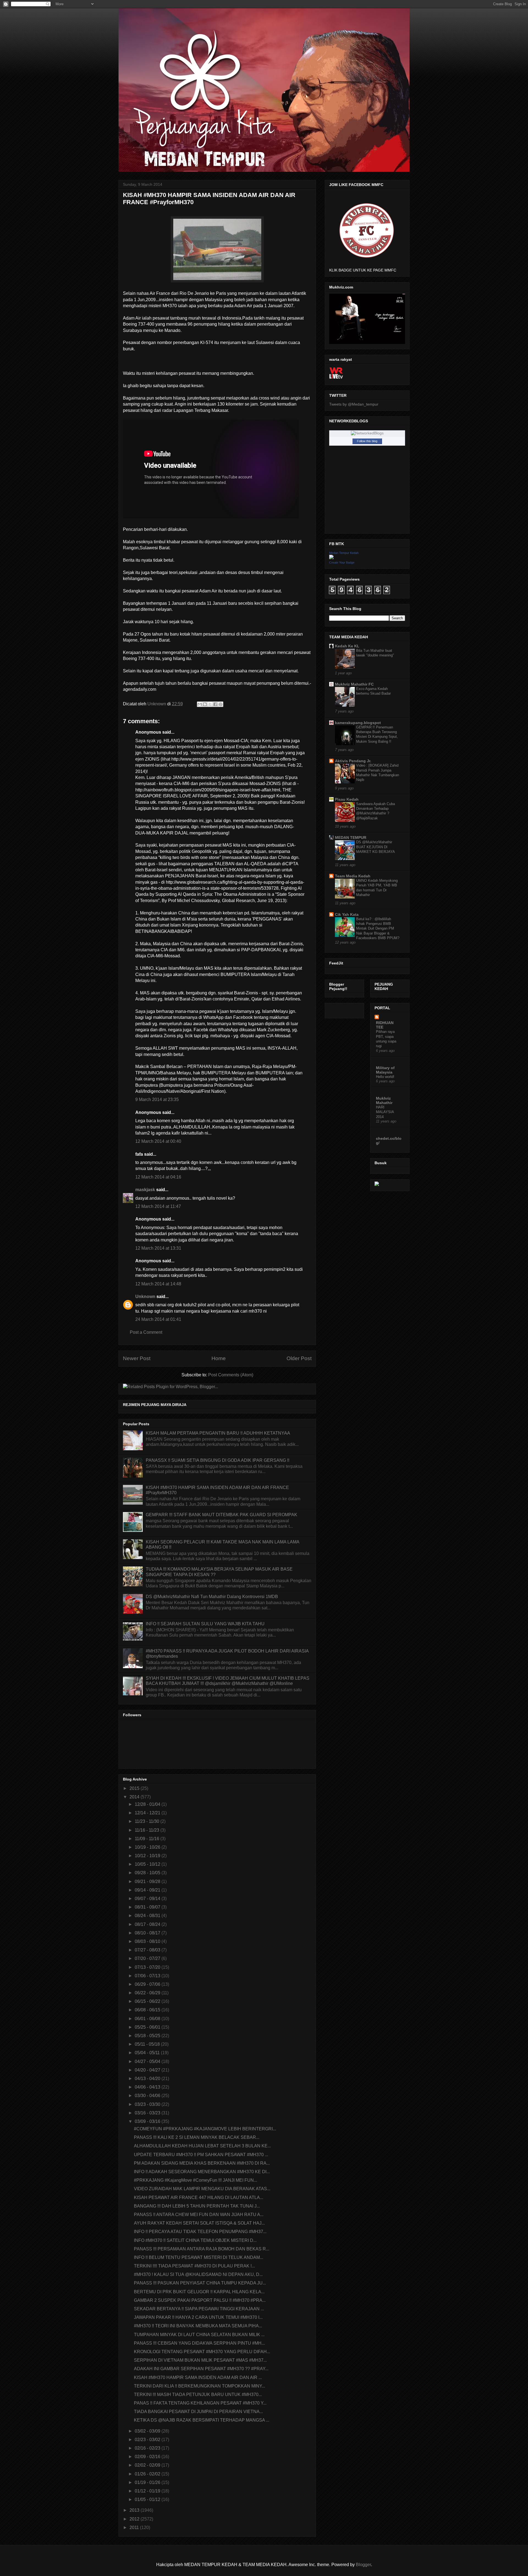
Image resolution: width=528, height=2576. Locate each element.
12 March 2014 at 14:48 (158, 1284)
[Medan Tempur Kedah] (331, 558)
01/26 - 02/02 (148, 2474)
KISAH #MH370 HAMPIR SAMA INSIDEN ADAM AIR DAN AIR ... (198, 2377)
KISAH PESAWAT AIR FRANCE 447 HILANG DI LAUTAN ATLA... (199, 2197)
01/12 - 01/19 (148, 2491)
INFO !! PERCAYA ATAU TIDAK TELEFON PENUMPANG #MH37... (200, 2232)
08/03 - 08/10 (148, 1941)
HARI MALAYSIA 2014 (385, 1112)
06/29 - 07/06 (148, 1984)
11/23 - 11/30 (148, 1821)
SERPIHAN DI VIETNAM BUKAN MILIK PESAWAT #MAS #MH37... (200, 2360)
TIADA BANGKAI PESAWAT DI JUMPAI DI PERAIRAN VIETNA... (198, 2412)
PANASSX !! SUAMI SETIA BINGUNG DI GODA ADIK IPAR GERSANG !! (218, 1460)
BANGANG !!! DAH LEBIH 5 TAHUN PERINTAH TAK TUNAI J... (197, 2206)
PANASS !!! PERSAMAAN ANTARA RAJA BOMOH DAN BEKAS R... (202, 2249)
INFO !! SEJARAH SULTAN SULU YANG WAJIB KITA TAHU (205, 1624)
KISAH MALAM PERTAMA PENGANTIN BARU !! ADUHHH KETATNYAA (218, 1433)
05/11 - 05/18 (148, 2044)
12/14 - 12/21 (148, 1813)
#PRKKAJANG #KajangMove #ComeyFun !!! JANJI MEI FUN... (196, 2180)
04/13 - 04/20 (148, 2079)
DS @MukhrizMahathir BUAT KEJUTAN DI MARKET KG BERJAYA (376, 847)
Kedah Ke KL (347, 646)
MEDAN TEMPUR (351, 838)
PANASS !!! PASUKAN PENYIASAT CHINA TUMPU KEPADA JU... (200, 2283)
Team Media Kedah (353, 876)
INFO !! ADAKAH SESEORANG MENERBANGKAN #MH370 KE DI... (202, 2172)
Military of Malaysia (385, 1070)
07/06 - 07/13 (148, 1976)
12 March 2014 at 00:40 (158, 1141)
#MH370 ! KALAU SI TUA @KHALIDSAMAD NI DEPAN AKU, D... (198, 2274)
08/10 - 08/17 (148, 1933)
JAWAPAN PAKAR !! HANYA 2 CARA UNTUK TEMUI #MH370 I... (198, 2317)
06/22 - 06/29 (148, 1993)
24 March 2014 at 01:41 (158, 1319)
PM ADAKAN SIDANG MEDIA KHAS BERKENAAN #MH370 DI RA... (202, 2163)
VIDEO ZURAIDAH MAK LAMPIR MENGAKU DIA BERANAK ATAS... (202, 2189)
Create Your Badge (342, 562)
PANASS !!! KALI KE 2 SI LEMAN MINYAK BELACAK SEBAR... (197, 2137)
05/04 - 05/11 (148, 2053)
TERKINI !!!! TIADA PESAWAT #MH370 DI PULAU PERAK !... (194, 2266)
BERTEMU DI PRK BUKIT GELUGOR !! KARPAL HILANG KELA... (199, 2292)
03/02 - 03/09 (148, 2431)
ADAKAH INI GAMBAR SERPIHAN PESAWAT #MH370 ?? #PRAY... (201, 2369)
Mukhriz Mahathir (384, 1100)
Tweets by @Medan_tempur (354, 404)
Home (219, 1358)
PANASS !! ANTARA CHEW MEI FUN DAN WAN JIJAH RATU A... (199, 2215)
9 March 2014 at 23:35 (157, 1100)
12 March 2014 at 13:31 (158, 1248)
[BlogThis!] (205, 704)
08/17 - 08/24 (148, 1924)
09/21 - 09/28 (148, 1882)
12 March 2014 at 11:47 (158, 1206)
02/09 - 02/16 (148, 2457)
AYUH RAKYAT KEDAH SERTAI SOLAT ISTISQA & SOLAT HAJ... (199, 2223)
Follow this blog (367, 441)
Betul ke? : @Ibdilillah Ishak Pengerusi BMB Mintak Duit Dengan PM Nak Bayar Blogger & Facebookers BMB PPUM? (378, 928)
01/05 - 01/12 (148, 2499)
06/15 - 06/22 (148, 2001)
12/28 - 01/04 (148, 1804)
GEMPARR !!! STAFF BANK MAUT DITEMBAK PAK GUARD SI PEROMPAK (222, 1515)
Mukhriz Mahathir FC (354, 684)
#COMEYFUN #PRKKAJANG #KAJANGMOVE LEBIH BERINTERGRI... (205, 2129)
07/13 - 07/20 (148, 1967)
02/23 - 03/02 (148, 2440)
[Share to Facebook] (215, 704)
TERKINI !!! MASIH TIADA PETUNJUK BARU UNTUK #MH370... (198, 2395)
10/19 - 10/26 (148, 1847)
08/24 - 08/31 (148, 1916)
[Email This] (200, 704)
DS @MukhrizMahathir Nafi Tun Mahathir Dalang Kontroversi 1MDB (212, 1597)
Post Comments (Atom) (231, 1375)
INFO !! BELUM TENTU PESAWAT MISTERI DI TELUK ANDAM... (199, 2257)
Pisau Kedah (347, 799)
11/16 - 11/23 (148, 1830)
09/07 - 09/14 (148, 1899)
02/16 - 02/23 (148, 2448)
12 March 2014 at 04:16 (158, 1177)
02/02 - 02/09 (148, 2465)
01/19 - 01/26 (148, 2482)
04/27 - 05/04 (148, 2061)
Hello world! (385, 1077)
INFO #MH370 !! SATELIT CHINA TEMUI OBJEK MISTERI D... (195, 2240)
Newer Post (137, 1358)
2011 (135, 2528)
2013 (135, 2510)
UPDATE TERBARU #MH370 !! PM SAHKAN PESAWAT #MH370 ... (201, 2155)
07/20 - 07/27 (148, 1958)
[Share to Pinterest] (221, 704)
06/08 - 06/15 (148, 2010)
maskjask (145, 1190)
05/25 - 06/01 (148, 2027)
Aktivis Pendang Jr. (353, 761)
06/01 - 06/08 (148, 2019)
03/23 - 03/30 (148, 2104)
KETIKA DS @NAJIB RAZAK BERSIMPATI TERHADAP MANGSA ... (202, 2420)
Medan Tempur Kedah (344, 553)
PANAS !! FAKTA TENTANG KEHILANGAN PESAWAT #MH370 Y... (200, 2403)
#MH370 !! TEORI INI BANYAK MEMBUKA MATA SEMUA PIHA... (198, 2326)
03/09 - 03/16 (148, 2121)
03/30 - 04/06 (148, 2096)
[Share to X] (210, 704)
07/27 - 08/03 (148, 1950)
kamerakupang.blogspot (358, 723)
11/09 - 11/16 (148, 1839)
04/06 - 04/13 (148, 2087)
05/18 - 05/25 (148, 2036)
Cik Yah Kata (347, 914)
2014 (135, 1797)
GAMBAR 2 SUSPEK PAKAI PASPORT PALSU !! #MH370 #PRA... (200, 2300)
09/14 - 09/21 (148, 1890)
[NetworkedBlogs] (367, 433)
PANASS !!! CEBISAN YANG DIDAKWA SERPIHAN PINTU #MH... (199, 2343)
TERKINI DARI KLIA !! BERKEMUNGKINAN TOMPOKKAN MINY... (200, 2386)
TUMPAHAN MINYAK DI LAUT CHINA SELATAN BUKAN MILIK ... (199, 2335)
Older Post (299, 1358)
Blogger (363, 2565)
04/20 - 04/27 (148, 2070)
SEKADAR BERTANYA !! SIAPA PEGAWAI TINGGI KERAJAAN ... (199, 2309)
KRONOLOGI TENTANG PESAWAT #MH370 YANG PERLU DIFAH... (202, 2352)
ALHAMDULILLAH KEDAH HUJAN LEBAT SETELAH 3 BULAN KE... (202, 2146)
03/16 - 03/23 (148, 2113)
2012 (135, 2519)
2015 (135, 1788)
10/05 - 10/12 (148, 1864)
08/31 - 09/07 (148, 1907)
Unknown (145, 1297)
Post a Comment (146, 1332)
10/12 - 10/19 (148, 1856)
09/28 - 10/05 (148, 1873)
